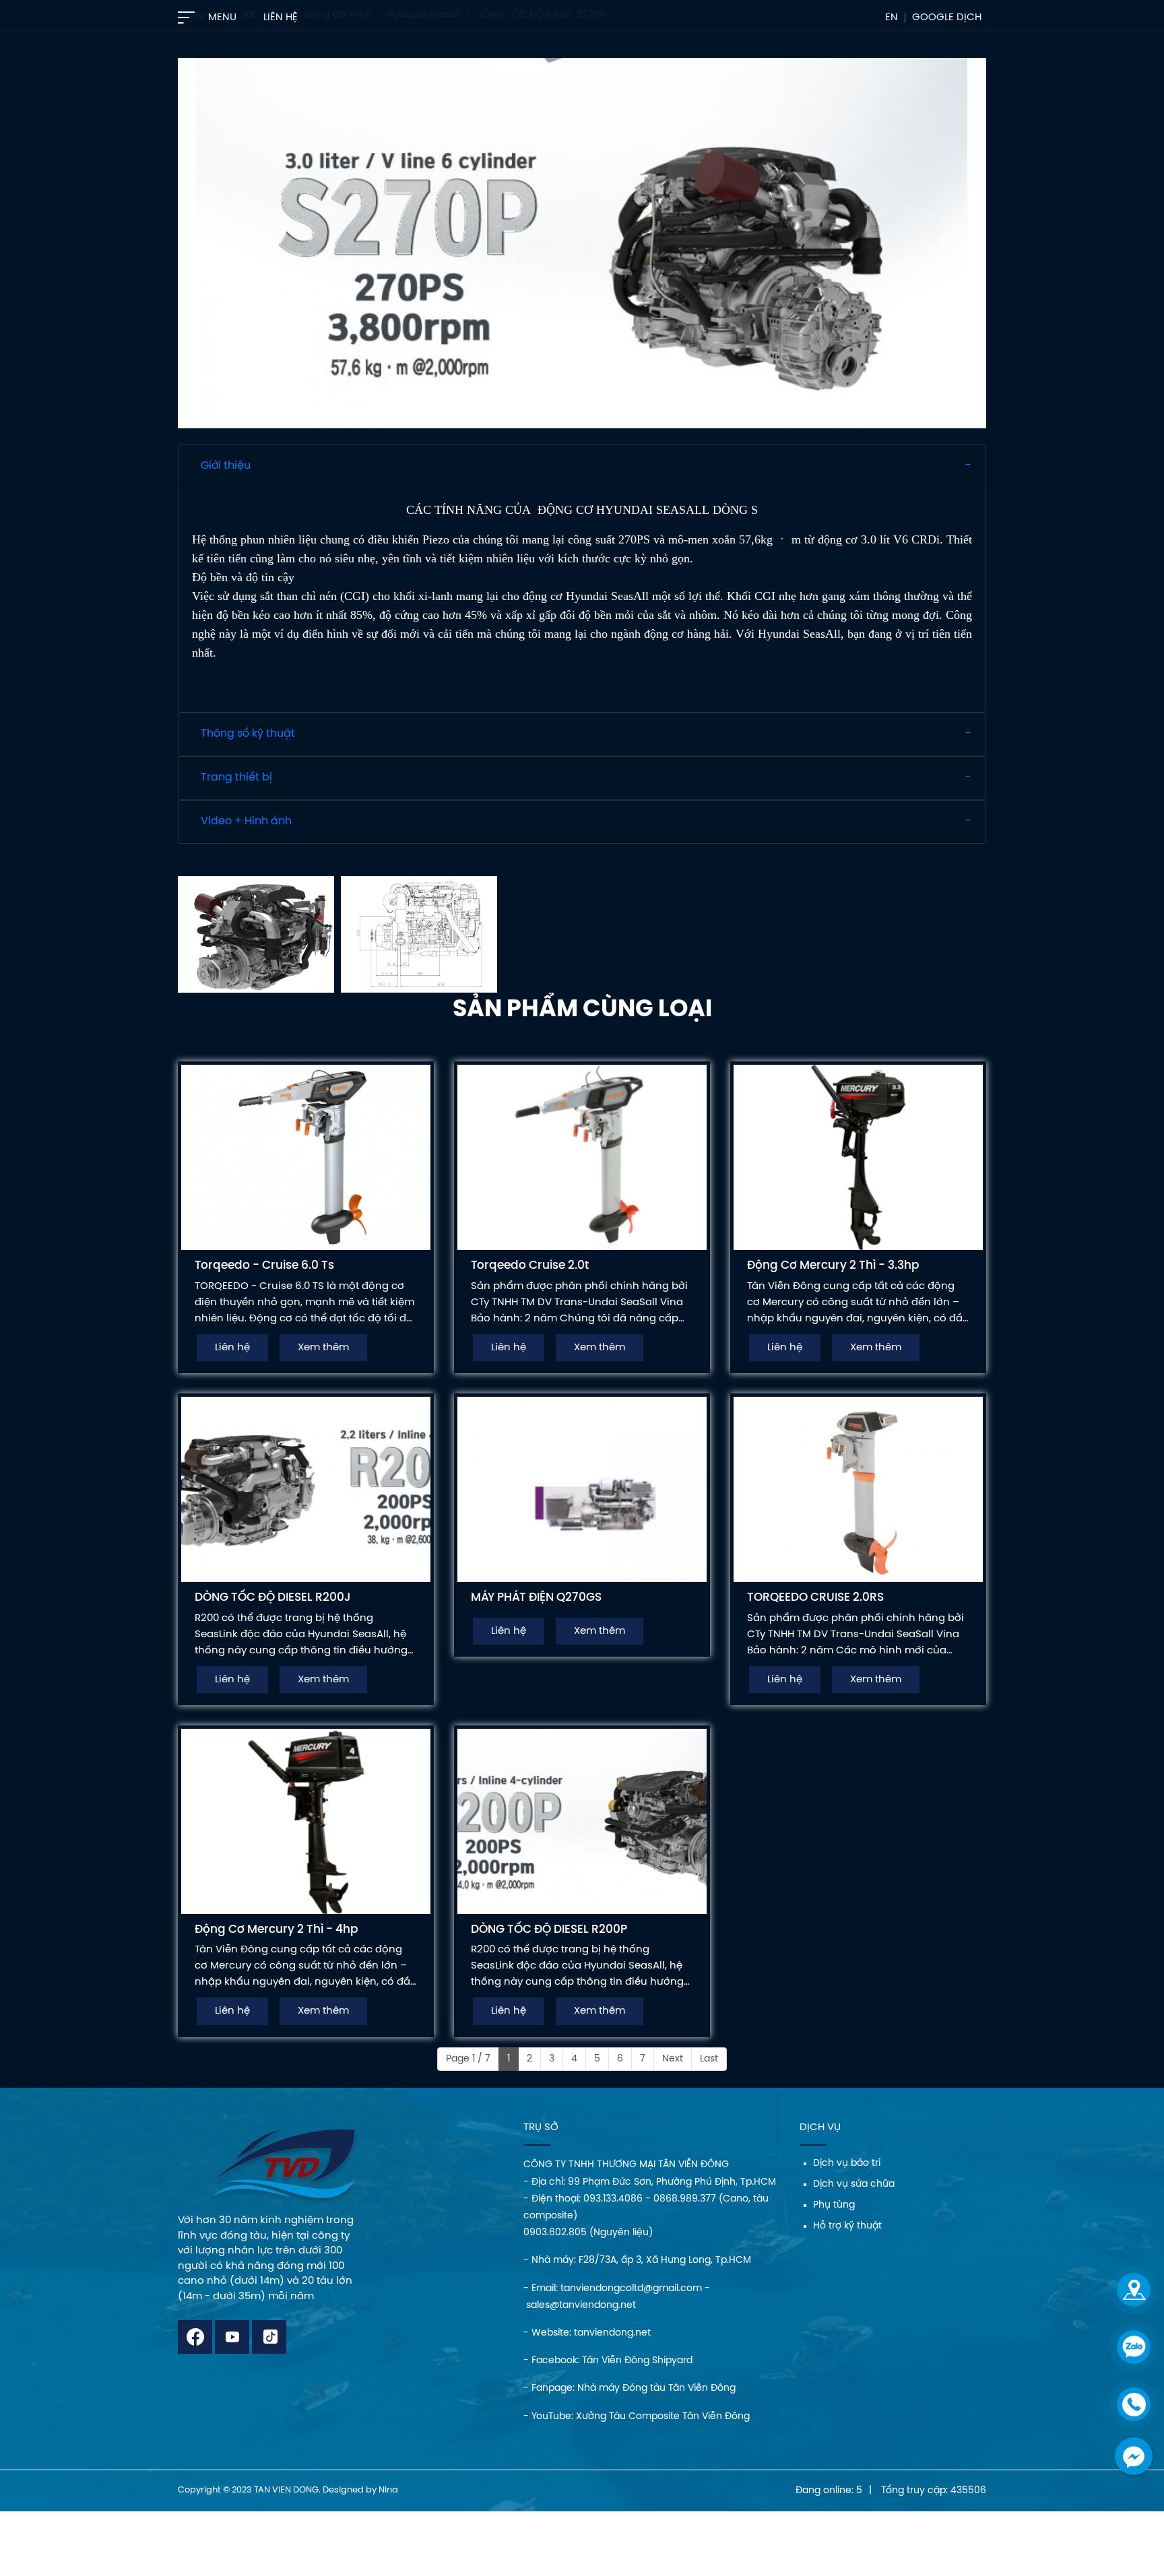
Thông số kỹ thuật (248, 734)
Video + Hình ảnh (246, 821)
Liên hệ (281, 18)
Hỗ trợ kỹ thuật (847, 2226)
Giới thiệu (226, 466)
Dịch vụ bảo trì (847, 2164)
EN (892, 18)
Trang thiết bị (236, 778)
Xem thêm (323, 1348)
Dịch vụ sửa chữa (854, 2184)
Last (709, 2059)
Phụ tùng (834, 2205)
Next (673, 2059)
